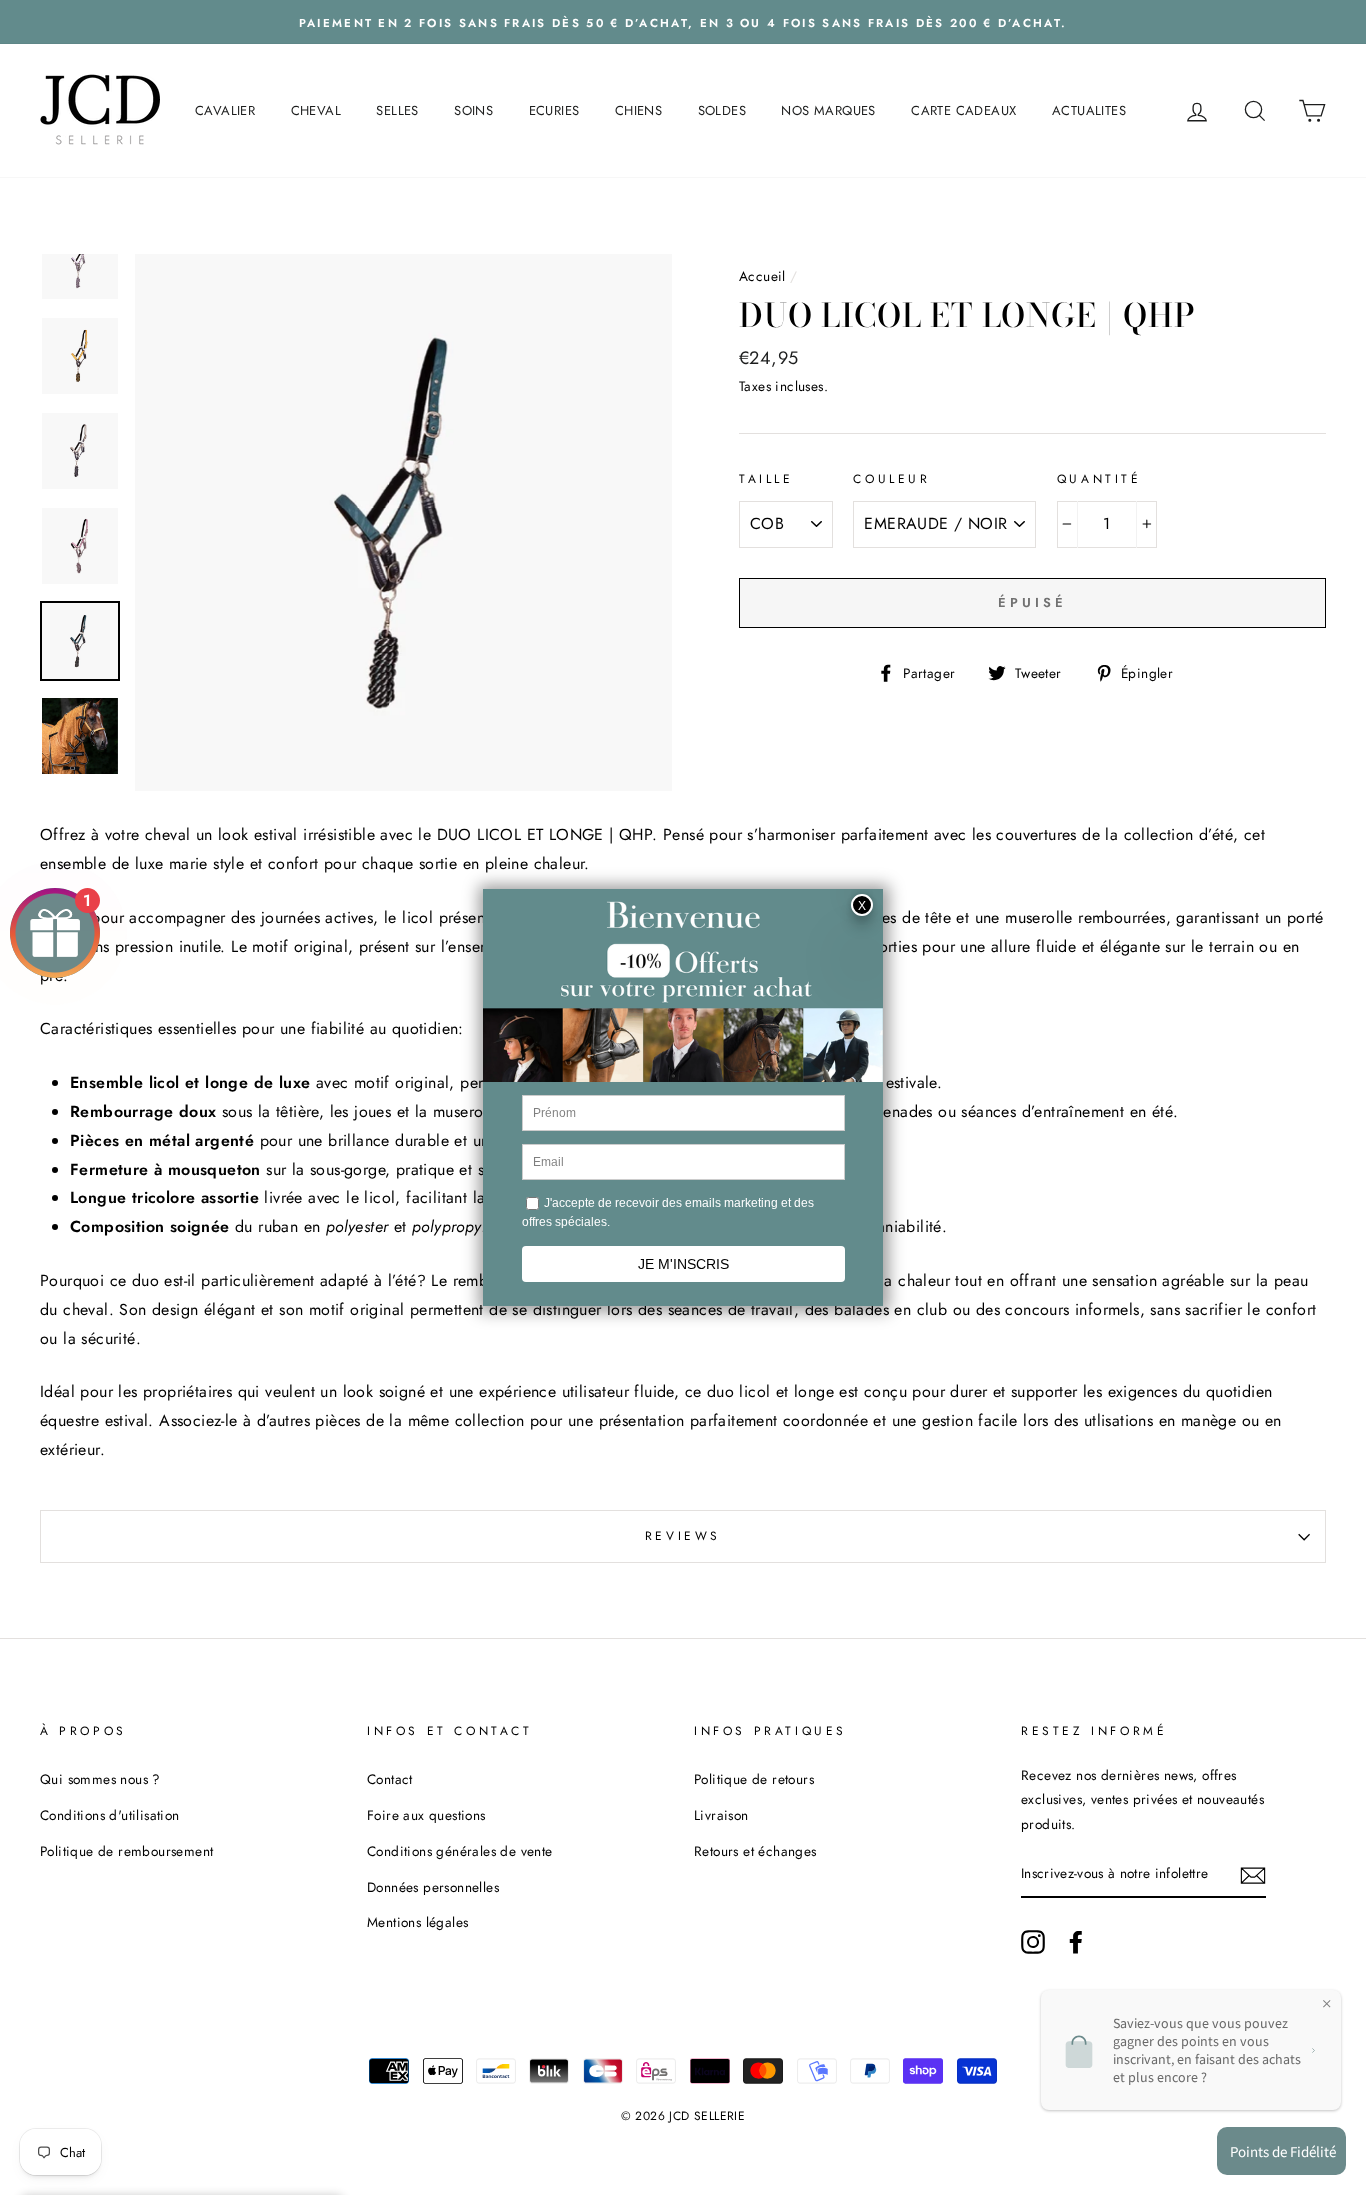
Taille (766, 479)
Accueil (762, 276)
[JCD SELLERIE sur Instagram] (1033, 1941)
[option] (683, 22)
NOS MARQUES (828, 110)
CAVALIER (225, 110)
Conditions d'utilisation (110, 1815)
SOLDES (722, 110)
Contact (390, 1779)
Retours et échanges (755, 1851)
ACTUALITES (1089, 110)
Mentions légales (417, 1922)
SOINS (473, 110)
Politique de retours (754, 1779)
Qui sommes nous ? (100, 1779)
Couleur (891, 479)
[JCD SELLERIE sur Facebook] (1076, 1941)
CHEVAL (316, 110)
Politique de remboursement (126, 1851)
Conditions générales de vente (460, 1851)
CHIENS (638, 110)
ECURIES (554, 110)
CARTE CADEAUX (963, 110)
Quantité (1099, 479)
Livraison (721, 1815)
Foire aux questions (426, 1815)
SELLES (397, 110)
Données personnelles (433, 1887)
